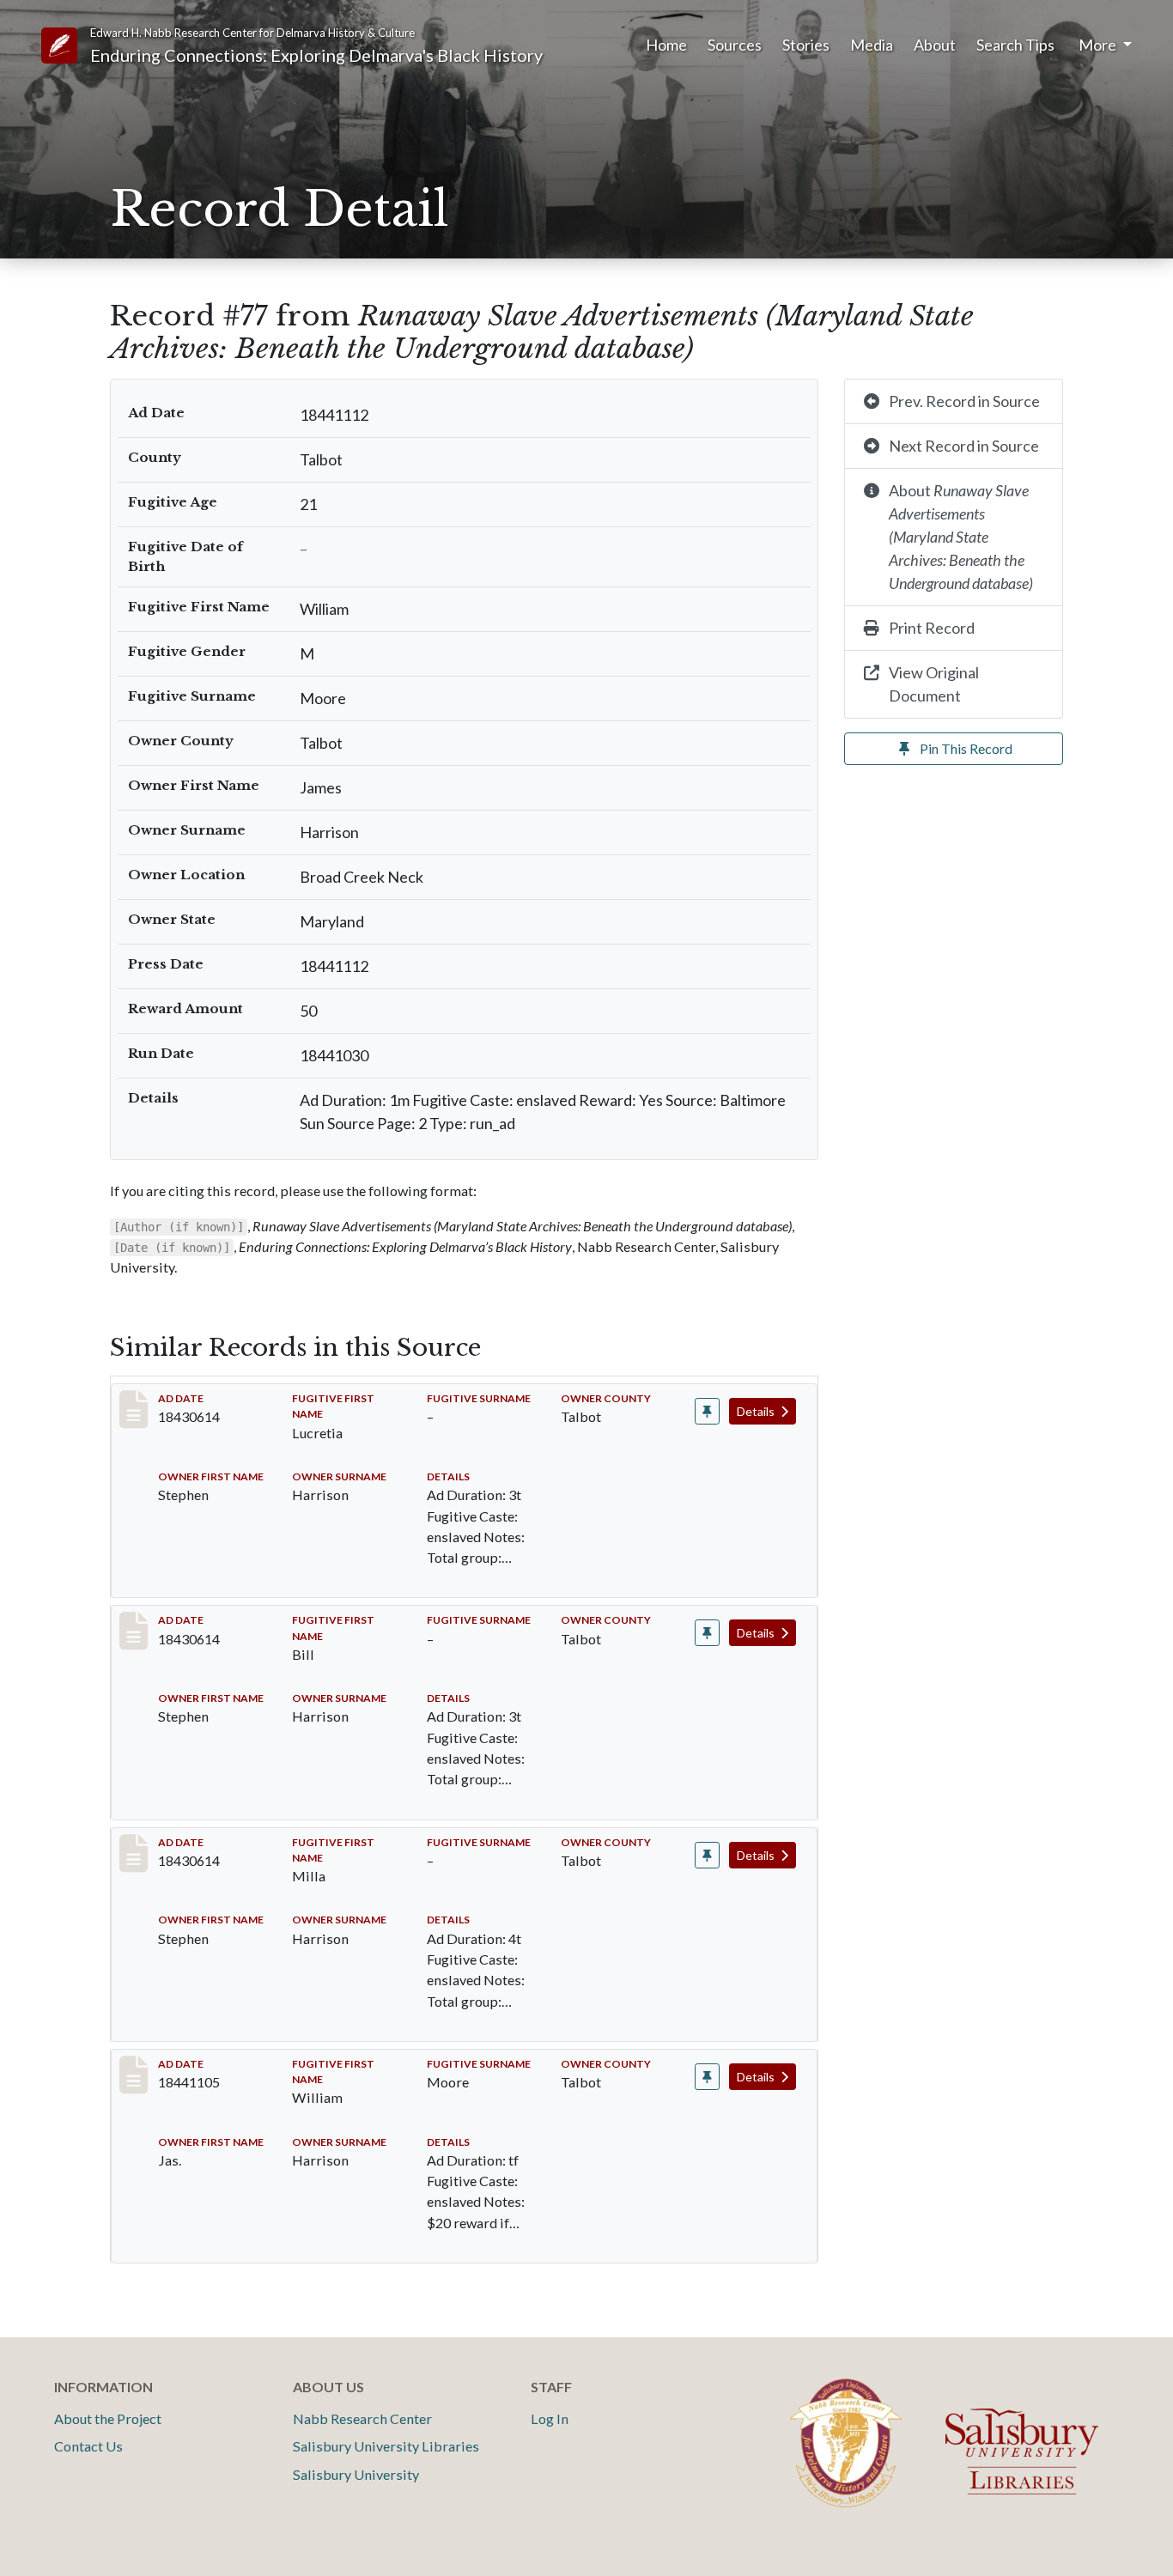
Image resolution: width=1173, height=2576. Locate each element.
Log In (550, 2418)
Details (757, 1411)
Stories (806, 45)
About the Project (108, 2418)
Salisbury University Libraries (386, 2446)
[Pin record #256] (707, 2077)
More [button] (1099, 45)
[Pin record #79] (707, 1633)
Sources (735, 45)
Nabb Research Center (362, 2418)
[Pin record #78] (707, 1411)
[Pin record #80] (707, 1855)
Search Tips (1015, 45)
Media (872, 45)
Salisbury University (356, 2474)
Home (666, 45)
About (935, 45)
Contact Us (88, 2446)
